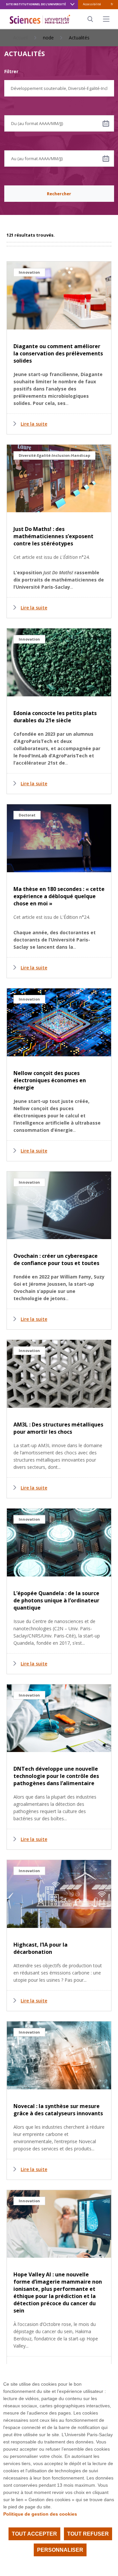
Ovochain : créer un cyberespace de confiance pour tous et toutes (56, 1259)
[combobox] (59, 88)
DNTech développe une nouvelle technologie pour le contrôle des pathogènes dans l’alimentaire (56, 1776)
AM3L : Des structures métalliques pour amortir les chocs (58, 1428)
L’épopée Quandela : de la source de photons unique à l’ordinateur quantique (56, 1600)
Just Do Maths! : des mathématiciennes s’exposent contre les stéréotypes (53, 536)
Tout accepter (34, 2534)
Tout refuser (88, 2534)
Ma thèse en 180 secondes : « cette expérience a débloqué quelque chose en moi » (59, 896)
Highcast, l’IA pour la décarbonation (40, 1948)
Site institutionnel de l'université (36, 4)
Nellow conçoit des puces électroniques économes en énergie (50, 1080)
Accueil (20, 38)
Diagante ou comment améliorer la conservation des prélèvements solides (58, 353)
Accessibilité (92, 4)
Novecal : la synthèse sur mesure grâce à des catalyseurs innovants (58, 2110)
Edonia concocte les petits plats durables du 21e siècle (55, 717)
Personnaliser (60, 2550)
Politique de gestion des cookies (40, 2514)
